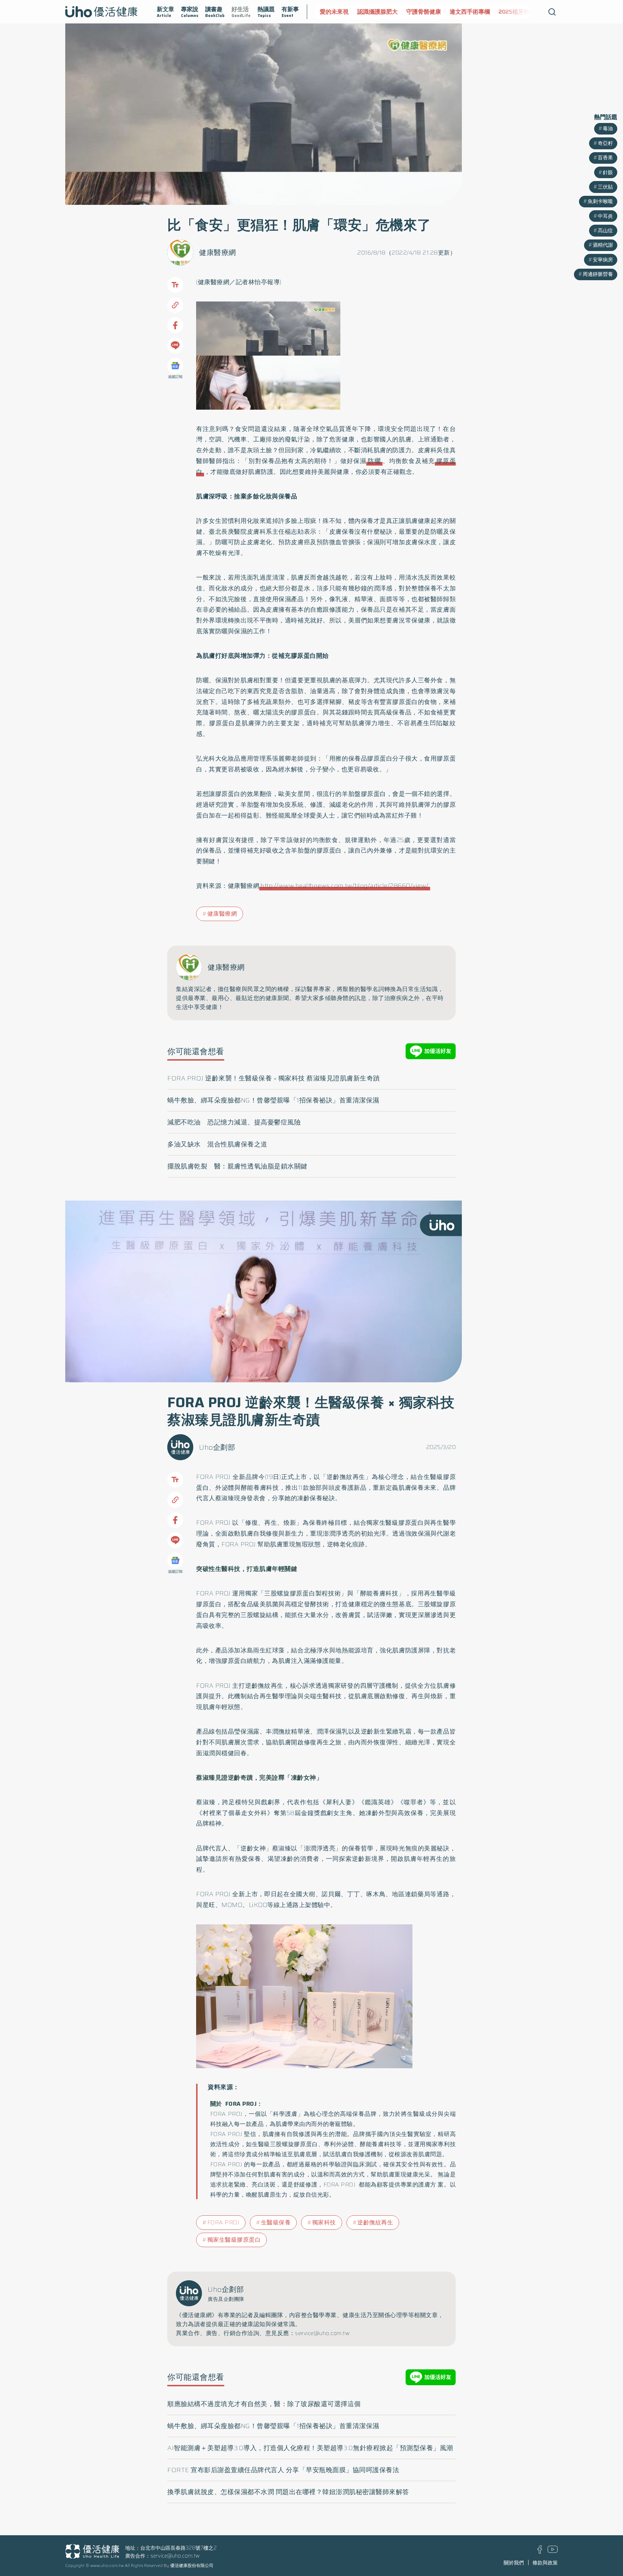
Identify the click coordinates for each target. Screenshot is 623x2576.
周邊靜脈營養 (598, 274)
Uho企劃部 (217, 1447)
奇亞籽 (605, 143)
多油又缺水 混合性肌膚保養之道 (217, 1144)
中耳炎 (605, 216)
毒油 (608, 128)
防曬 (374, 461)
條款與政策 (545, 2563)
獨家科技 (324, 2222)
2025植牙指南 (480, 12)
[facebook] (540, 2552)
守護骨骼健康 (386, 12)
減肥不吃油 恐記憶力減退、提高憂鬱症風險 (234, 1122)
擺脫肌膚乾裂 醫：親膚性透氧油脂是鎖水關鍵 (237, 1166)
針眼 (608, 172)
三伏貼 (605, 187)
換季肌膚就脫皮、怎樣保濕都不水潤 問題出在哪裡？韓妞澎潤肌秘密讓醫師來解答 (288, 2492)
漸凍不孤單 (521, 12)
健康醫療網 (218, 252)
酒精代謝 (603, 245)
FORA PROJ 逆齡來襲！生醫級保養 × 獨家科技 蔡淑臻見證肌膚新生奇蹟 (274, 1078)
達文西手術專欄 (432, 12)
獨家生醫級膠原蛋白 (234, 2240)
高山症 (605, 230)
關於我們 (514, 2563)
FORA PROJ (224, 2222)
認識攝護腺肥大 (340, 12)
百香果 (605, 158)
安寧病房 (603, 260)
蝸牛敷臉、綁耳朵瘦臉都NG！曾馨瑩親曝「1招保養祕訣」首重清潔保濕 (273, 1100)
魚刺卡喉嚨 (600, 201)
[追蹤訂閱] (175, 366)
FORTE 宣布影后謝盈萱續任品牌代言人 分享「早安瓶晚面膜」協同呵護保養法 (283, 2470)
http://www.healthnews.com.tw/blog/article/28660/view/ (345, 886)
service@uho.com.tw (175, 2556)
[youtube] (553, 2551)
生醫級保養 (276, 2222)
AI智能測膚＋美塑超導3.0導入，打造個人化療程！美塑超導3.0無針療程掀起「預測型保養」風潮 (310, 2448)
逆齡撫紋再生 (375, 2222)
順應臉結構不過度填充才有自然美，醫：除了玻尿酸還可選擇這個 (264, 2404)
